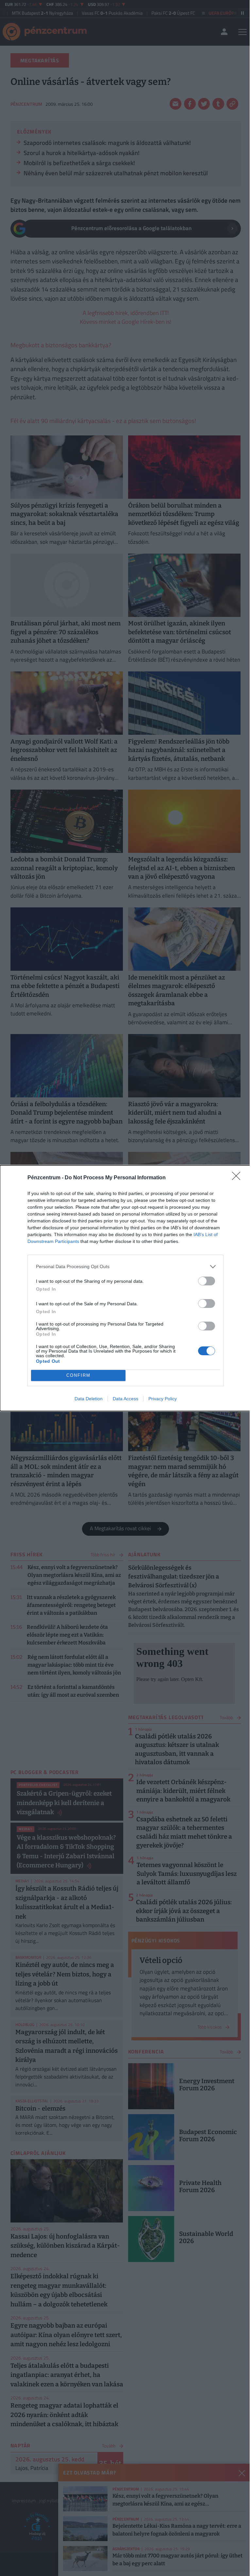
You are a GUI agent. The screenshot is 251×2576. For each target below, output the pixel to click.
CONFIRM (78, 1375)
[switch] (207, 1281)
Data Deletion (89, 1399)
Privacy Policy (163, 1399)
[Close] (238, 1178)
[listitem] (125, 1267)
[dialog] (125, 1288)
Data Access (125, 1399)
